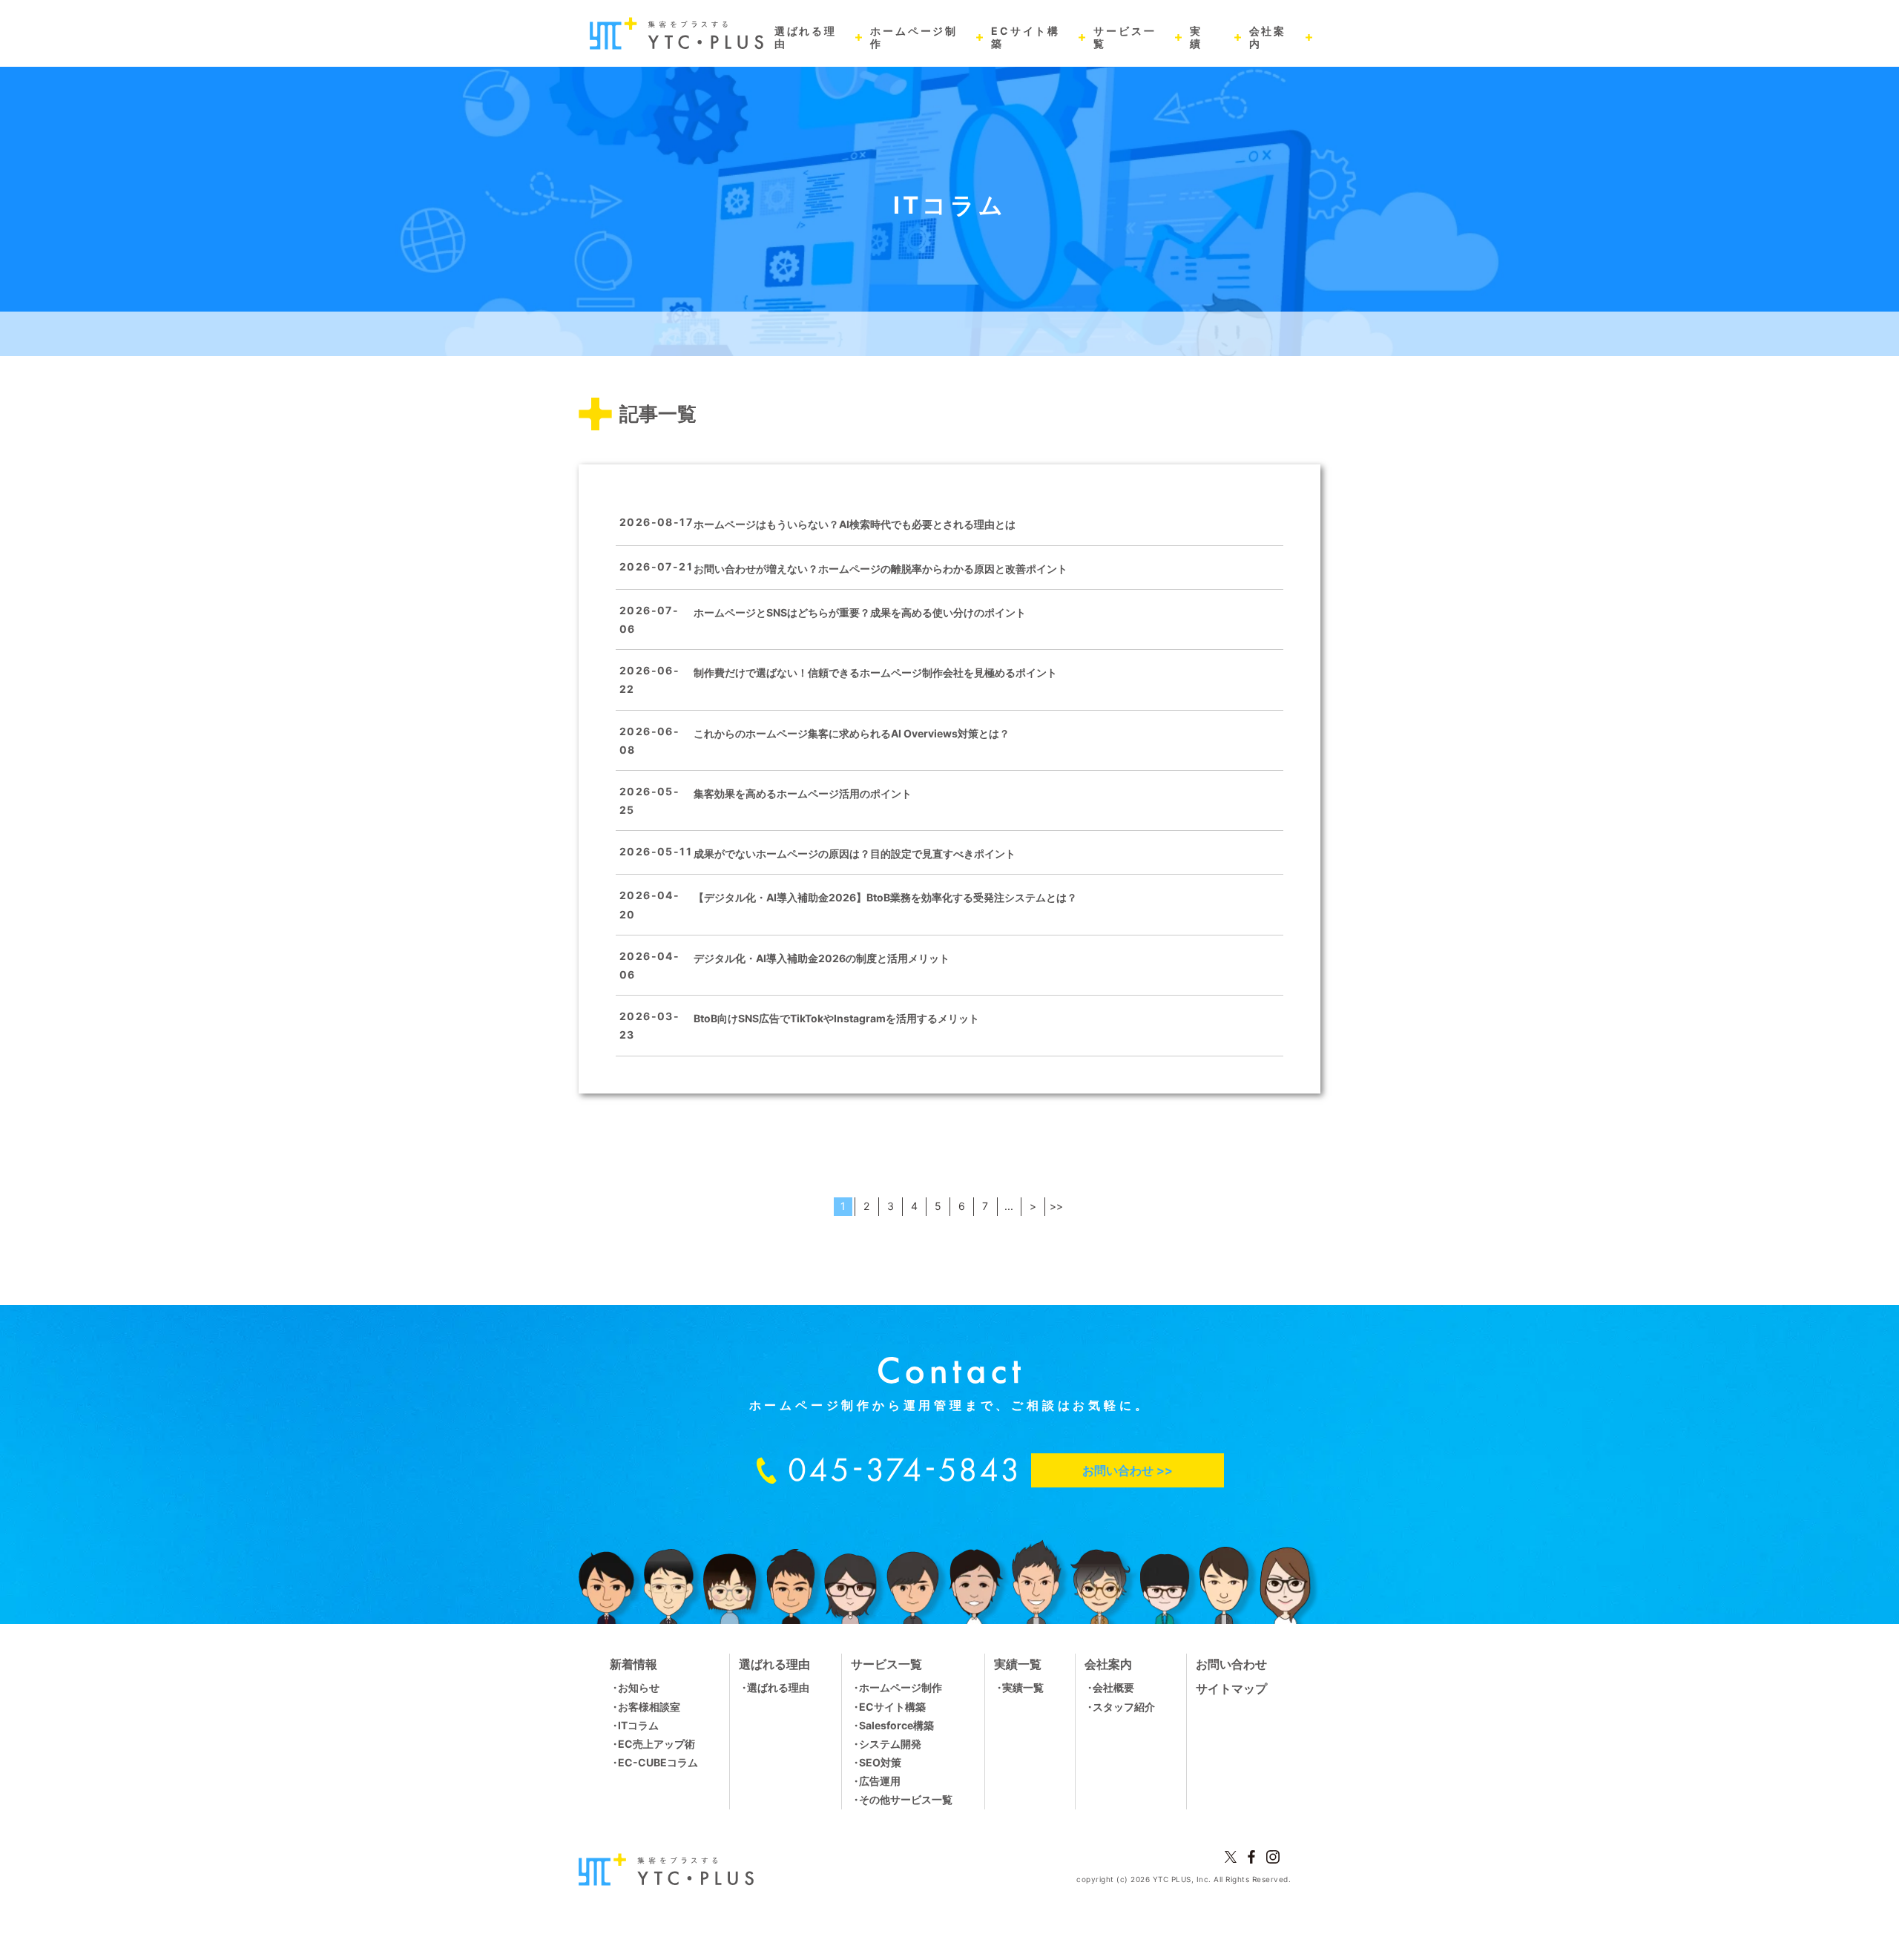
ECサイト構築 (892, 1707)
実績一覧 (1023, 1687)
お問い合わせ (1231, 1664)
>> (1056, 1206)
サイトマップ (1231, 1688)
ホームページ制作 (901, 1687)
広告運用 (880, 1781)
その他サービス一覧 (906, 1799)
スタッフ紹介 (1124, 1707)
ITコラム (638, 1725)
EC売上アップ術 (656, 1744)
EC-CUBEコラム (658, 1762)
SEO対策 (880, 1762)
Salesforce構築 (896, 1725)
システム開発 (890, 1744)
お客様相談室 (649, 1707)
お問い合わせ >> (1128, 1470)
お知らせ (639, 1687)
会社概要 (1113, 1687)
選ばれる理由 (778, 1687)
